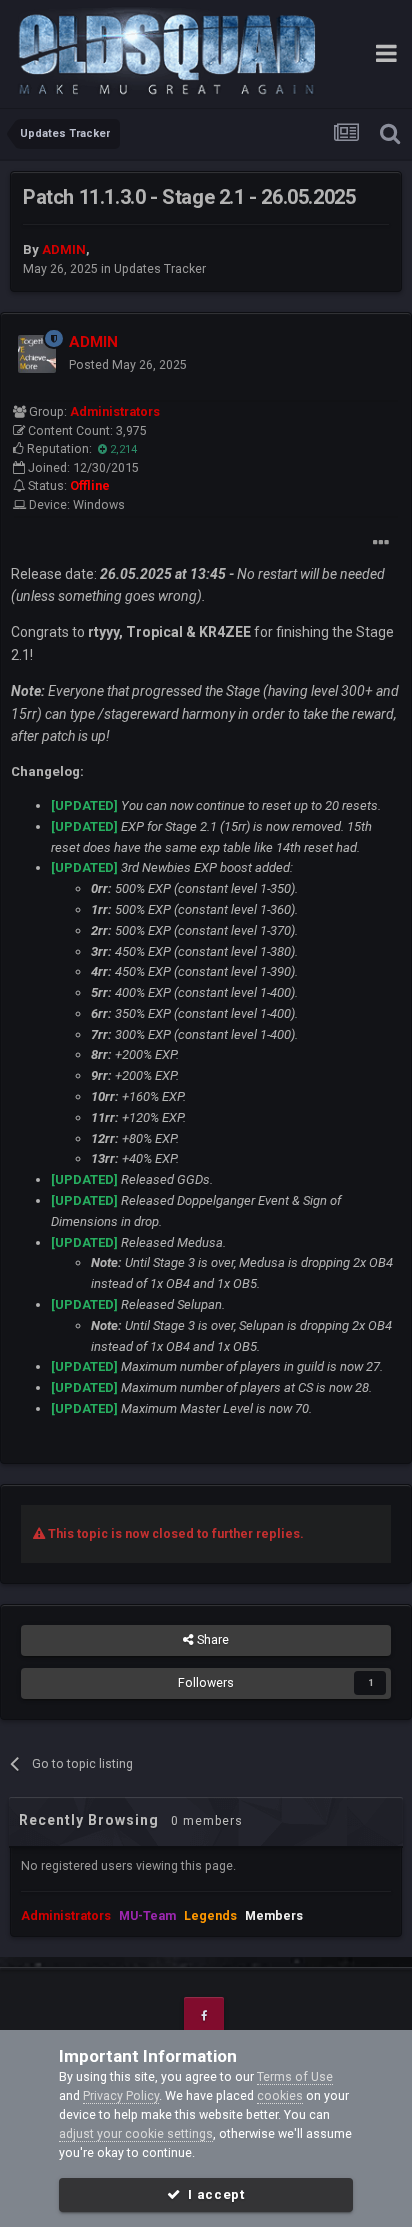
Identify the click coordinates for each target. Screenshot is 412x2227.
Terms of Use (295, 2076)
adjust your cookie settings (136, 2133)
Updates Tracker (160, 268)
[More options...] (381, 543)
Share (211, 1639)
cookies (280, 2095)
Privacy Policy (121, 2095)
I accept (213, 2194)
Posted (128, 364)
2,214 (122, 449)
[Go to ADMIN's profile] (37, 354)
